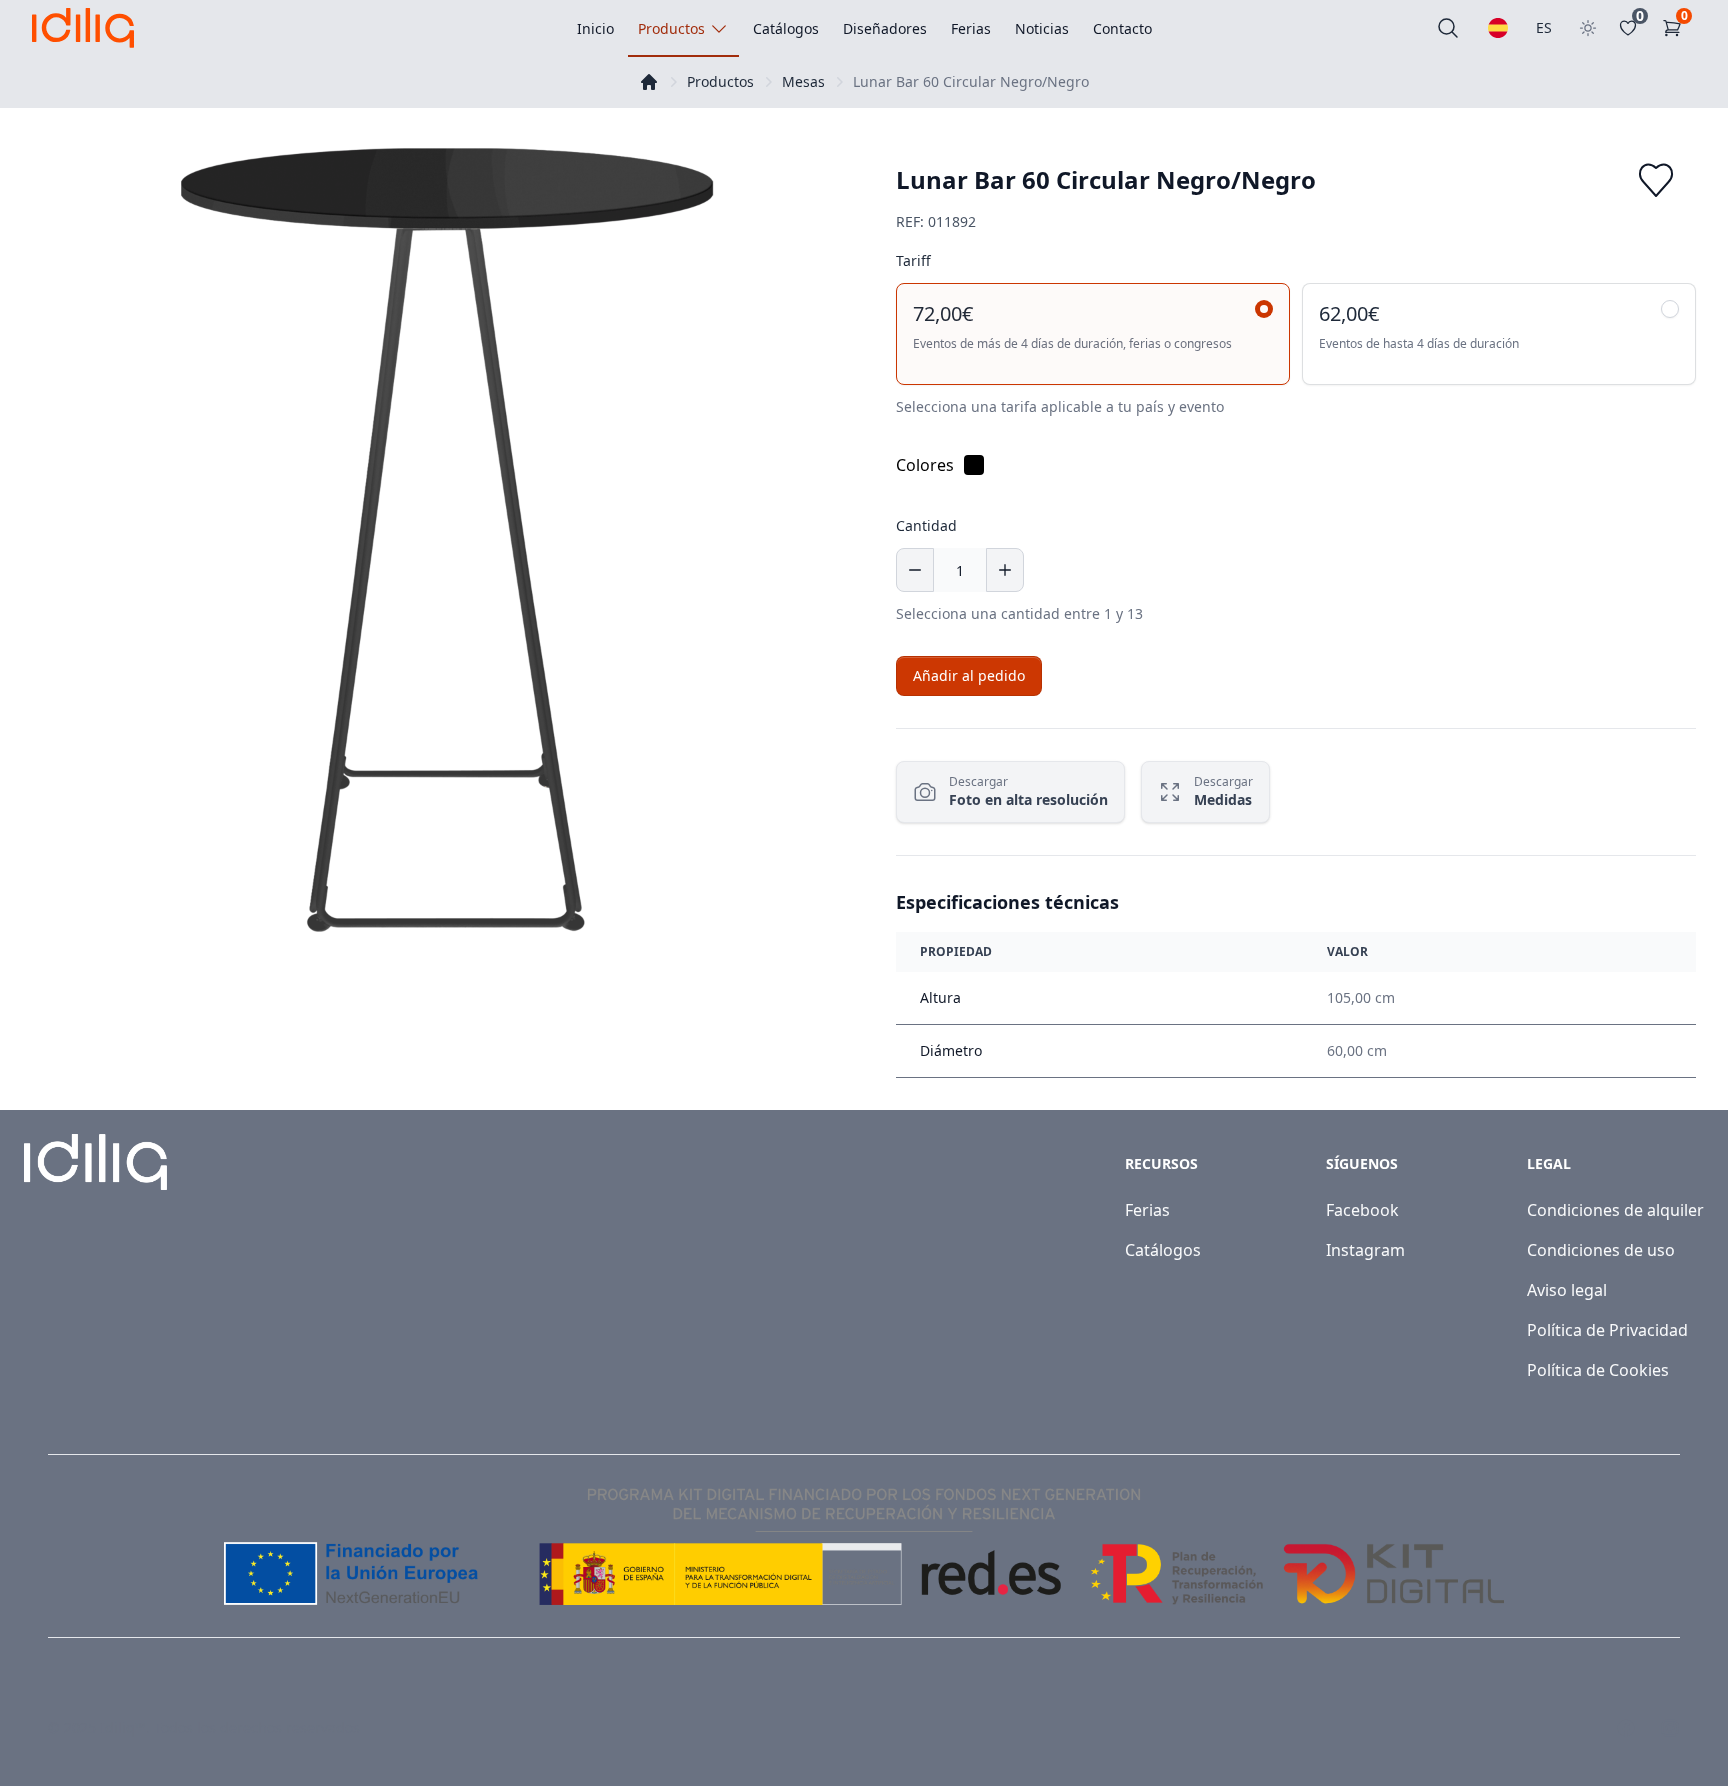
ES (1544, 27)
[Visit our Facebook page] (1626, 1728)
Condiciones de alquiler (1615, 1210)
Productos (720, 81)
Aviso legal (1567, 1290)
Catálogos (1163, 1250)
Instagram (1365, 1250)
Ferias (1147, 1210)
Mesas (803, 81)
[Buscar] (1448, 28)
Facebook (1362, 1210)
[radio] (1093, 334)
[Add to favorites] (1656, 180)
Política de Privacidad (1607, 1330)
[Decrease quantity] (915, 570)
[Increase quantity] (1005, 570)
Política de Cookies (1598, 1370)
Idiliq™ (123, 1727)
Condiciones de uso (1601, 1250)
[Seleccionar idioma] (1498, 28)
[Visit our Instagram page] (1670, 1728)
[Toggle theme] (1588, 28)
